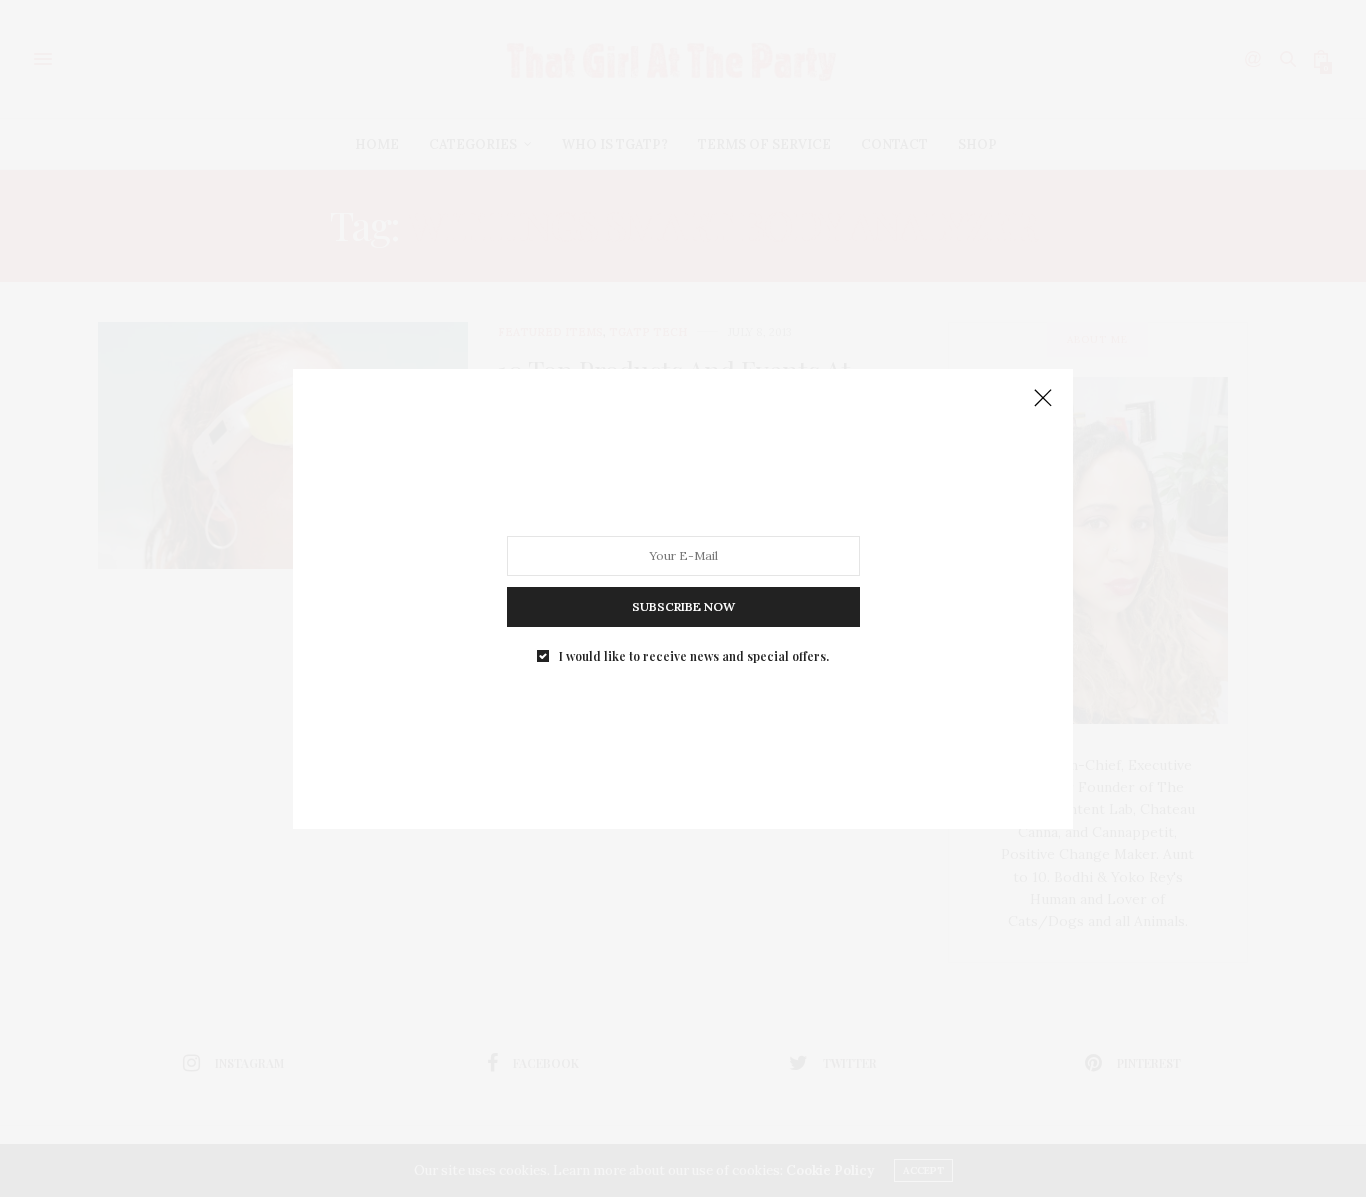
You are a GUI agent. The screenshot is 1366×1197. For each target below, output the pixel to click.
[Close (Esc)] (1043, 399)
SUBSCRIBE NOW (683, 605)
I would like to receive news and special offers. (694, 655)
